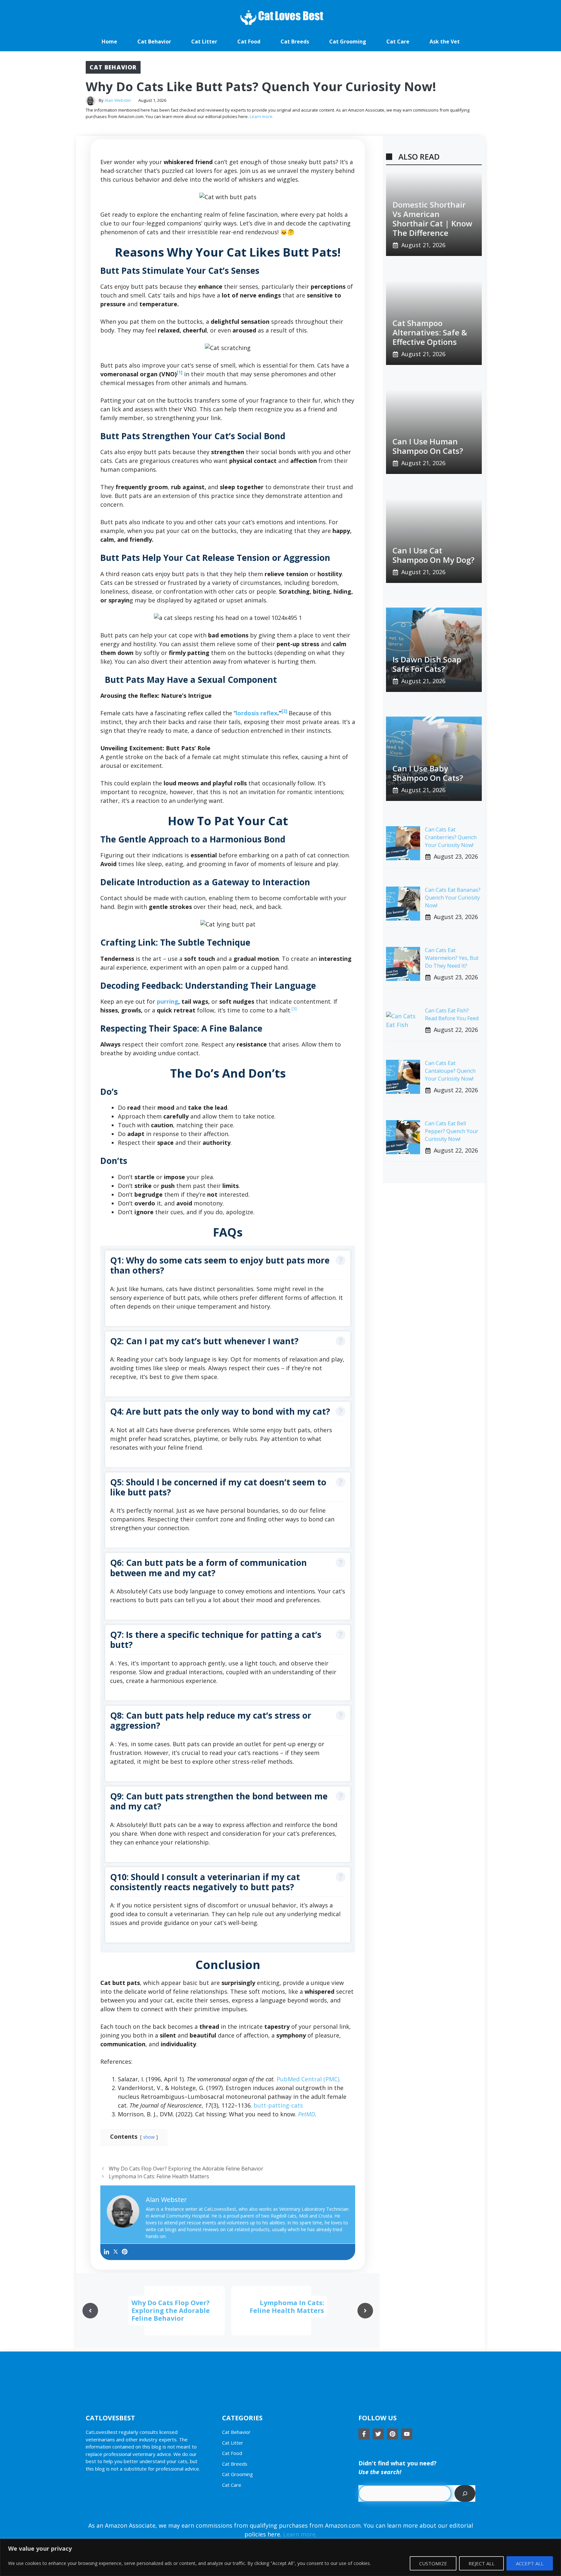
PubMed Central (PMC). (309, 2079)
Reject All (481, 2563)
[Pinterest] (125, 2252)
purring (168, 1001)
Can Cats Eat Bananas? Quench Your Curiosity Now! (453, 898)
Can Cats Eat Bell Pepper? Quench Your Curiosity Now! (452, 1131)
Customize (433, 2563)
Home (109, 42)
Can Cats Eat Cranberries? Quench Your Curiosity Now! (451, 837)
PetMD (306, 2114)
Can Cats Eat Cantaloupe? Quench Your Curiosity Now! (450, 1071)
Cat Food (249, 42)
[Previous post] (90, 2311)
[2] (285, 711)
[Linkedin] (106, 2252)
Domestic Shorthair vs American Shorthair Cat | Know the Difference (432, 218)
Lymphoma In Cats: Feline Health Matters (159, 2176)
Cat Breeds (295, 42)
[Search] (465, 2493)
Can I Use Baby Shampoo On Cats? (428, 773)
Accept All (530, 2563)
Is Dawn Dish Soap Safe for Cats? (427, 664)
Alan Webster (118, 100)
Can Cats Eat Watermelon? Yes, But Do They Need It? (452, 958)
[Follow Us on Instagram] (393, 2434)
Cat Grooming (348, 42)
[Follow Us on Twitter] (378, 2434)
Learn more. (262, 116)
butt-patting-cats (278, 2105)
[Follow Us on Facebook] (364, 2434)
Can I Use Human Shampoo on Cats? (428, 446)
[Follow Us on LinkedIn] (407, 2434)
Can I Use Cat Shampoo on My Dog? (433, 555)
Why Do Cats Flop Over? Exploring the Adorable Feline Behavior (186, 2169)
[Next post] (365, 2311)
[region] (280, 2557)
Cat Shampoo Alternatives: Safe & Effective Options (430, 332)
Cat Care (398, 42)
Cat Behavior (154, 42)
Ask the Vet (445, 42)
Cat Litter (204, 42)
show (149, 2137)
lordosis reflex (256, 713)
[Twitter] (116, 2252)
